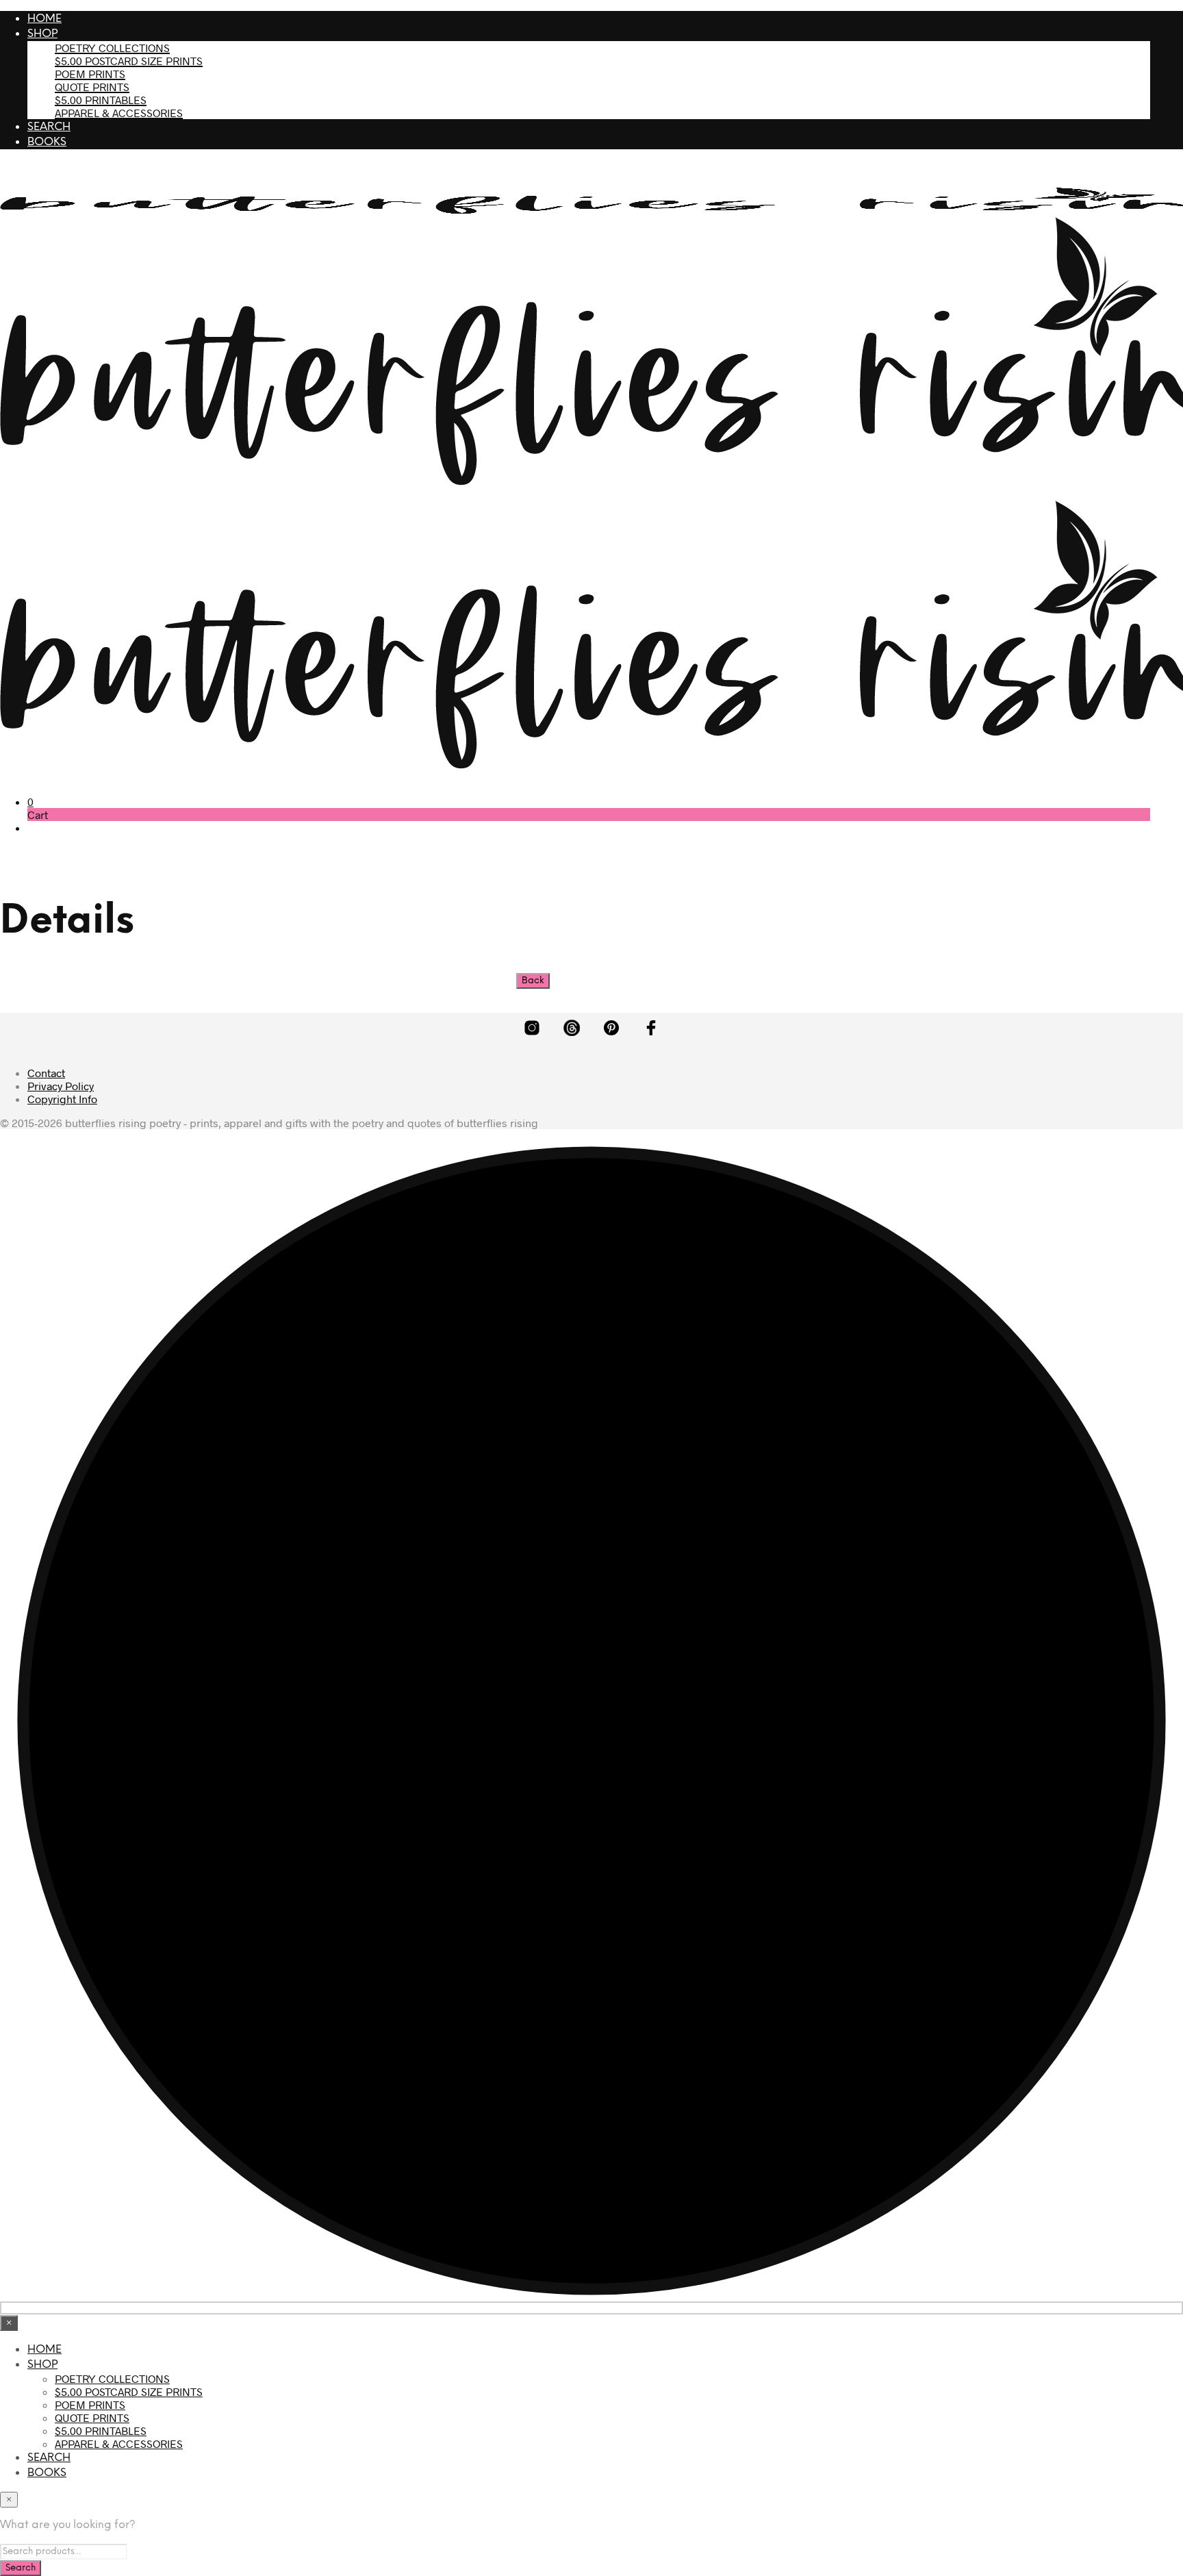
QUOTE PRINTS (92, 87)
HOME (44, 19)
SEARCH (49, 127)
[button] (30, 801)
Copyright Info (62, 1099)
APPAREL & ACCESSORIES (119, 113)
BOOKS (47, 142)
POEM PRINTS (90, 74)
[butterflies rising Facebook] (651, 1028)
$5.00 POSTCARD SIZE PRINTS (129, 61)
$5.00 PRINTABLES (101, 100)
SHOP (42, 34)
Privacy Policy (61, 1086)
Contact (46, 1073)
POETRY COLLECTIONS (112, 48)
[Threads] (572, 1028)
